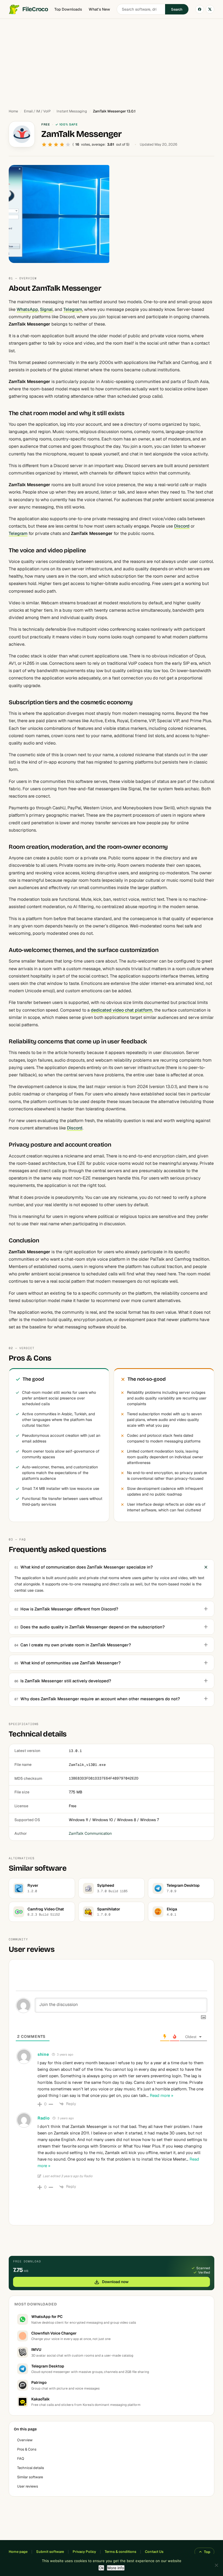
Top (207, 2552)
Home (13, 111)
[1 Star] (44, 145)
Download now (115, 2282)
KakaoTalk (41, 2399)
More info (116, 2568)
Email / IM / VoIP (37, 111)
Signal (46, 309)
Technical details (31, 2468)
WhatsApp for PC (47, 2317)
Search (177, 9)
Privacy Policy (84, 2552)
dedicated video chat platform (122, 1010)
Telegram (73, 309)
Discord (182, 526)
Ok (101, 2568)
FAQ (21, 2459)
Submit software (50, 2552)
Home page (18, 2552)
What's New (99, 9)
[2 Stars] (50, 145)
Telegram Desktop (48, 2366)
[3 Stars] (56, 145)
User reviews (28, 2486)
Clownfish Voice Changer (54, 2333)
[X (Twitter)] (210, 9)
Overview (25, 2440)
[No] (216, 2565)
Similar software (30, 2477)
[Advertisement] (112, 61)
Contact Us (154, 2552)
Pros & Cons (27, 2449)
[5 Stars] (68, 145)
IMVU (36, 2350)
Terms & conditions (120, 2552)
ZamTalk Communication (90, 1833)
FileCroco (35, 9)
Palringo (39, 2382)
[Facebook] (200, 9)
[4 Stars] (62, 145)
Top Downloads (68, 9)
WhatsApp (27, 309)
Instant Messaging (72, 111)
